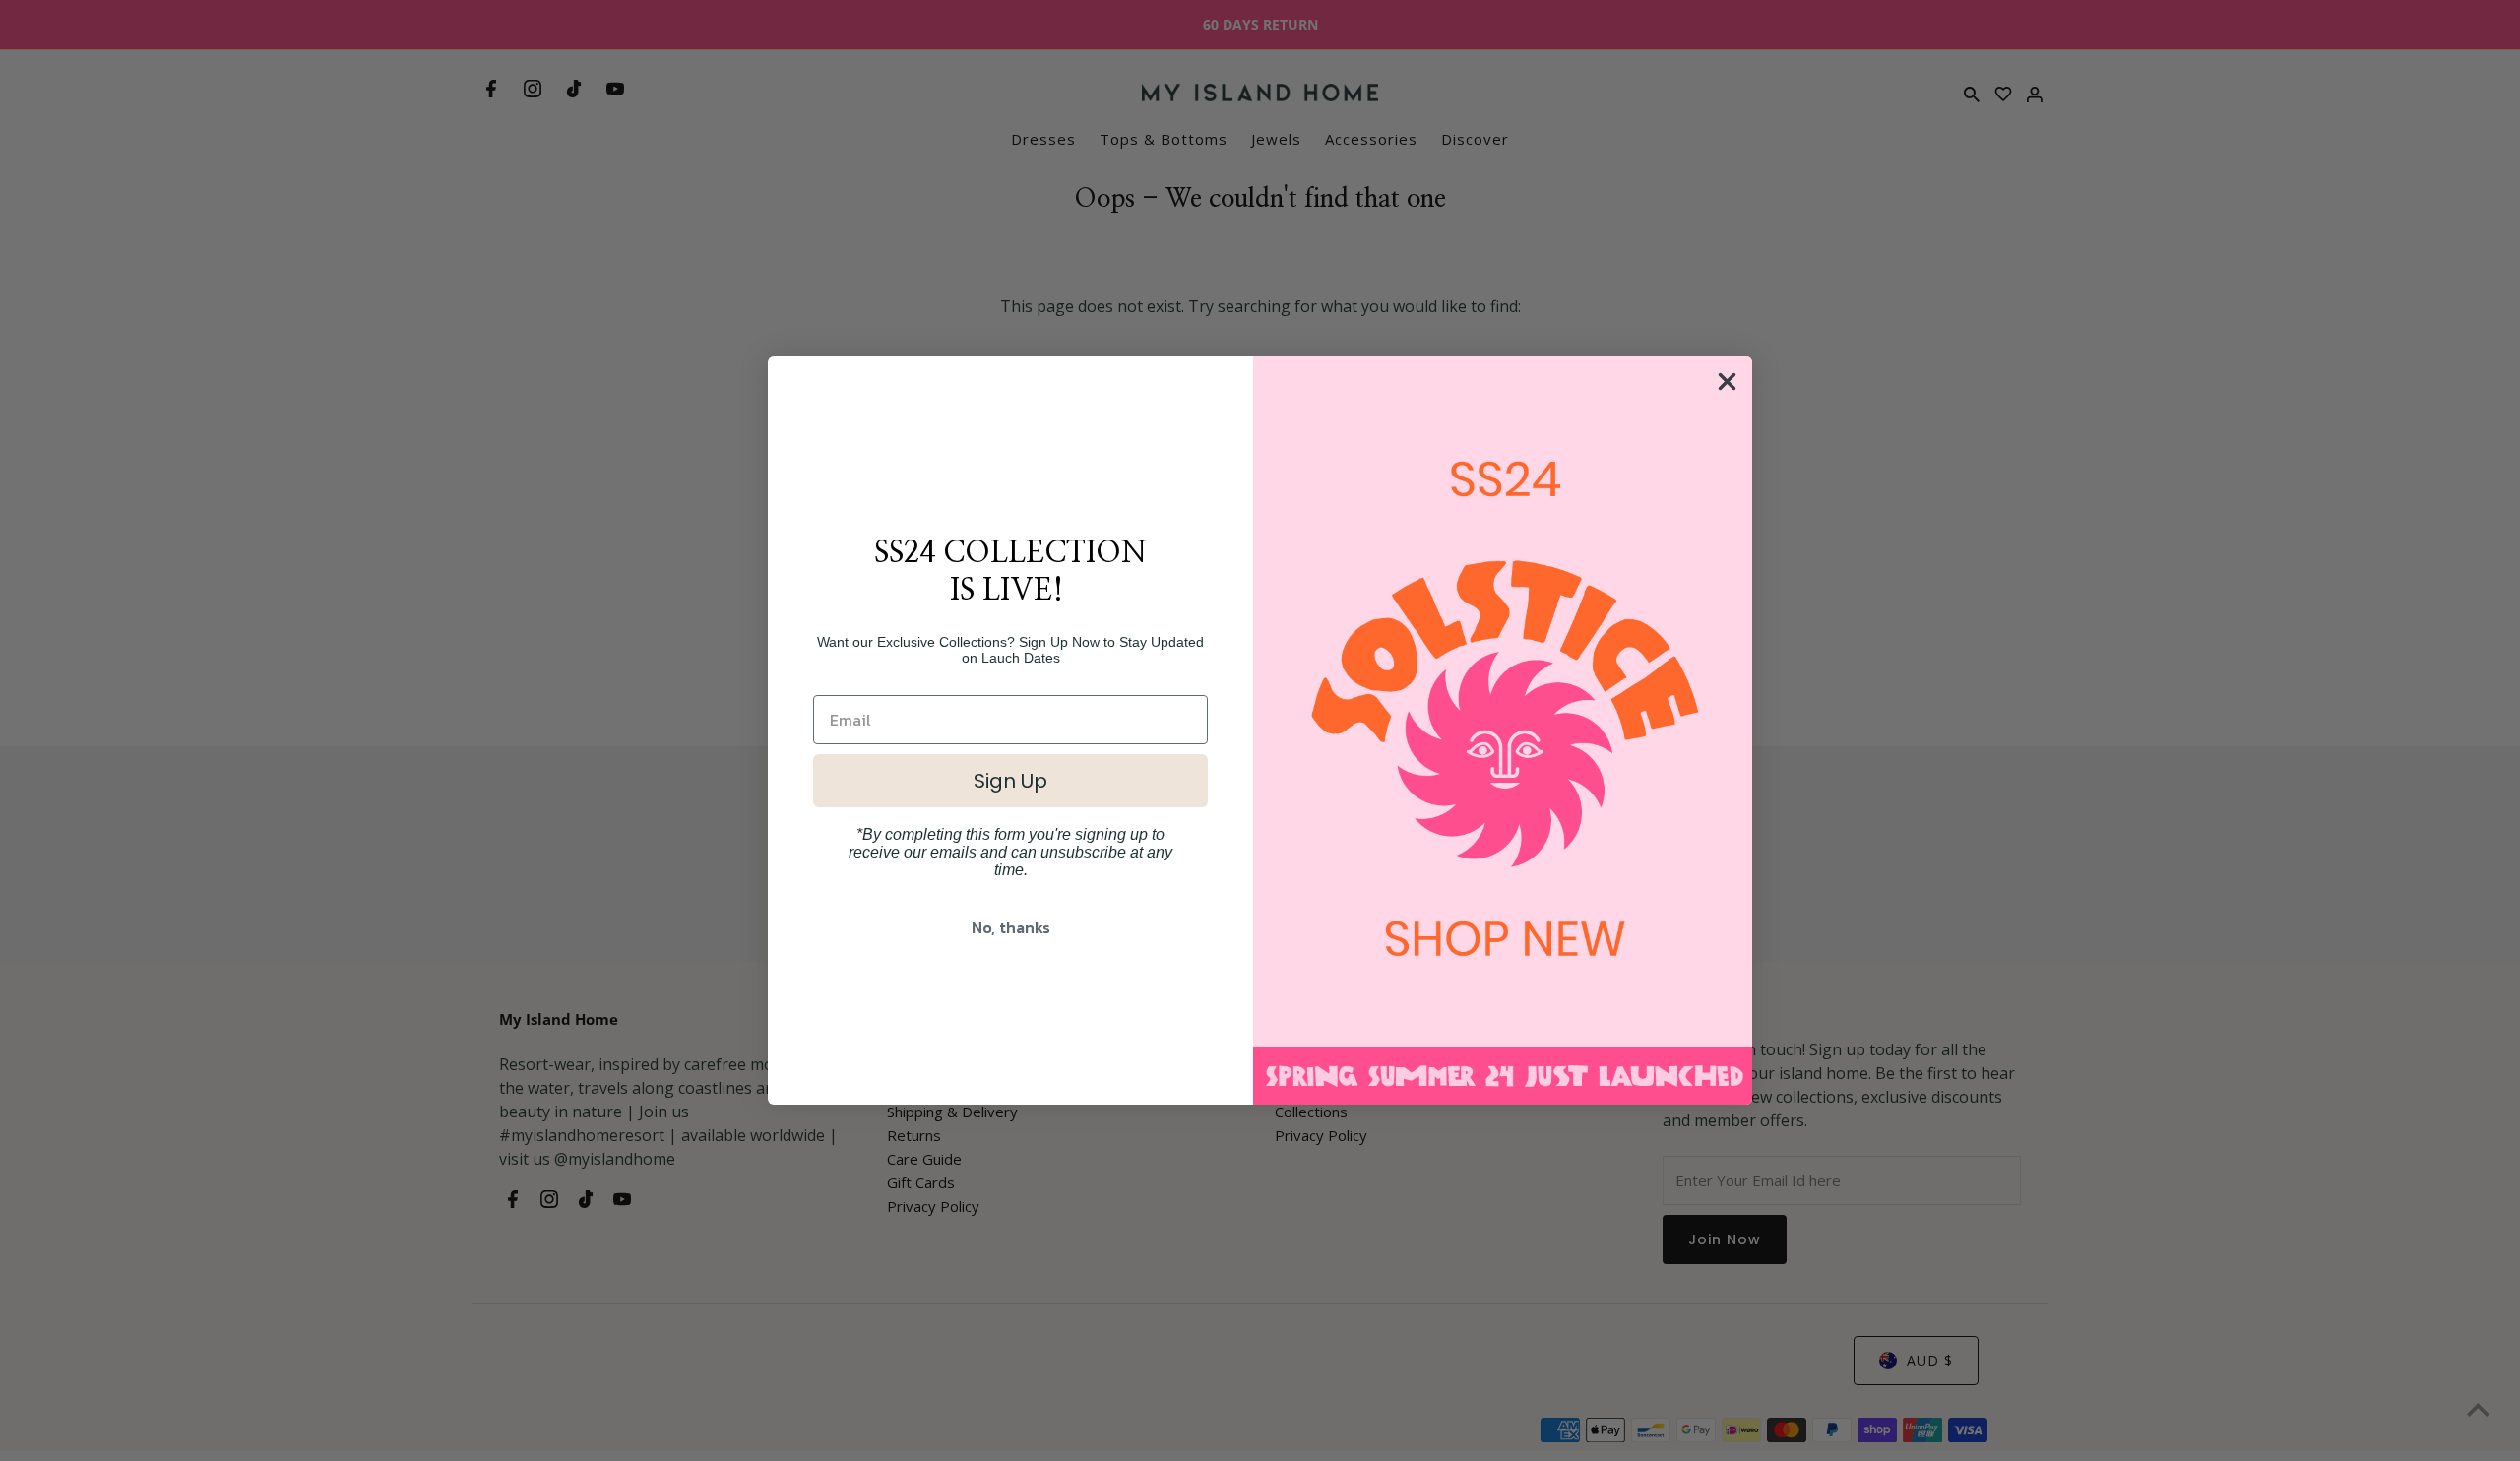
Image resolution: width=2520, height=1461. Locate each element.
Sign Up (1010, 781)
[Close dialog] (1727, 381)
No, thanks (1011, 927)
